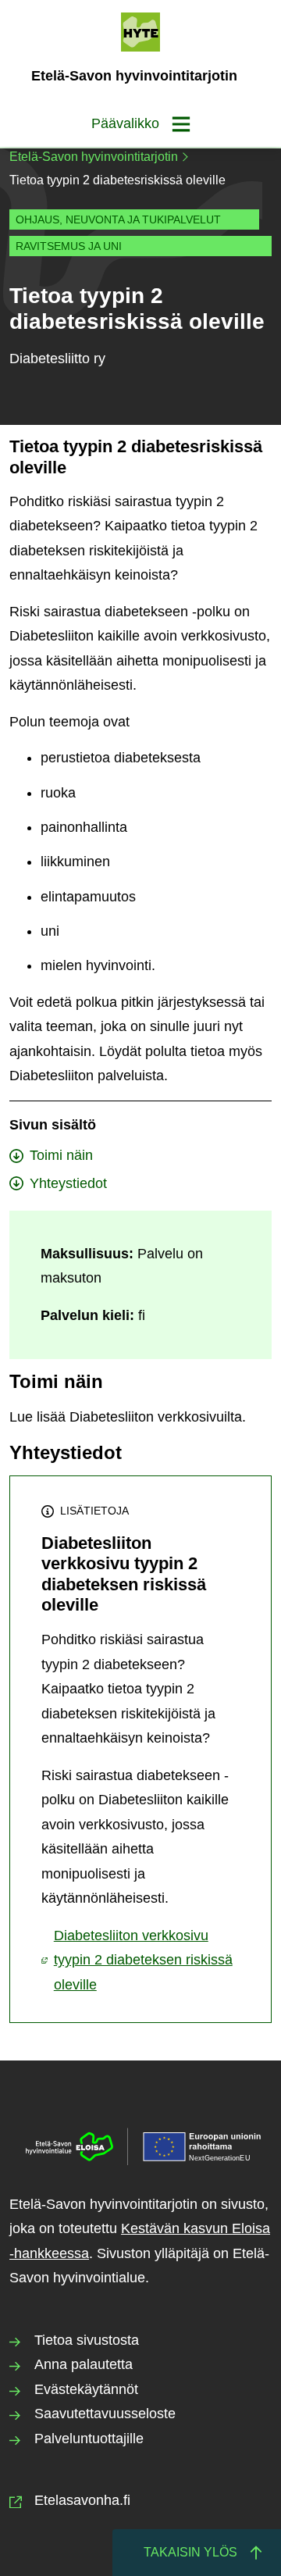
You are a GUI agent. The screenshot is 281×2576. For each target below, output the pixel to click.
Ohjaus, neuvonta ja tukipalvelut (118, 219)
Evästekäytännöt (86, 2389)
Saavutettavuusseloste (105, 2414)
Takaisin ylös (190, 2552)
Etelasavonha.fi (82, 2500)
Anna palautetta (84, 2364)
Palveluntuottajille (89, 2439)
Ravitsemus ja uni (69, 246)
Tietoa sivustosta (87, 2340)
